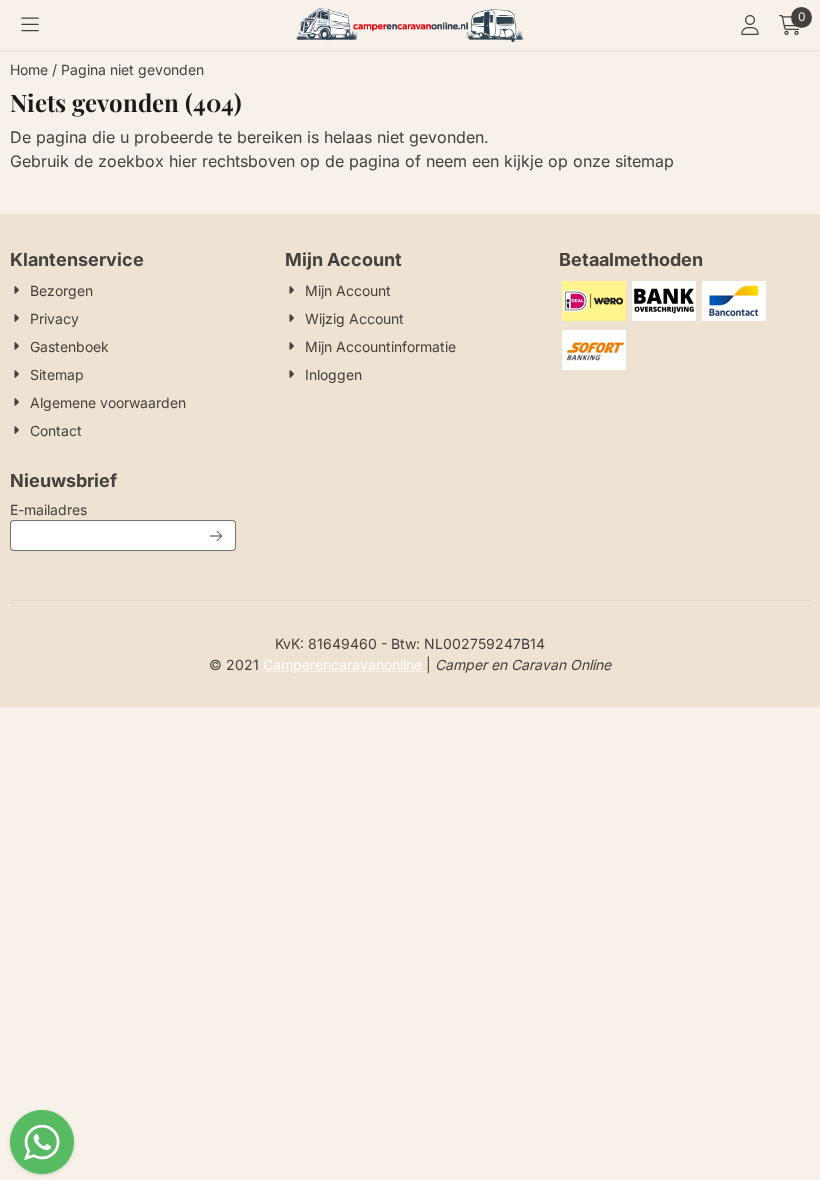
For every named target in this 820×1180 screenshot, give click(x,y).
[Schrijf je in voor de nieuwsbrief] (217, 535)
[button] (30, 25)
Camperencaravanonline (344, 664)
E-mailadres (123, 509)
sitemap (644, 161)
